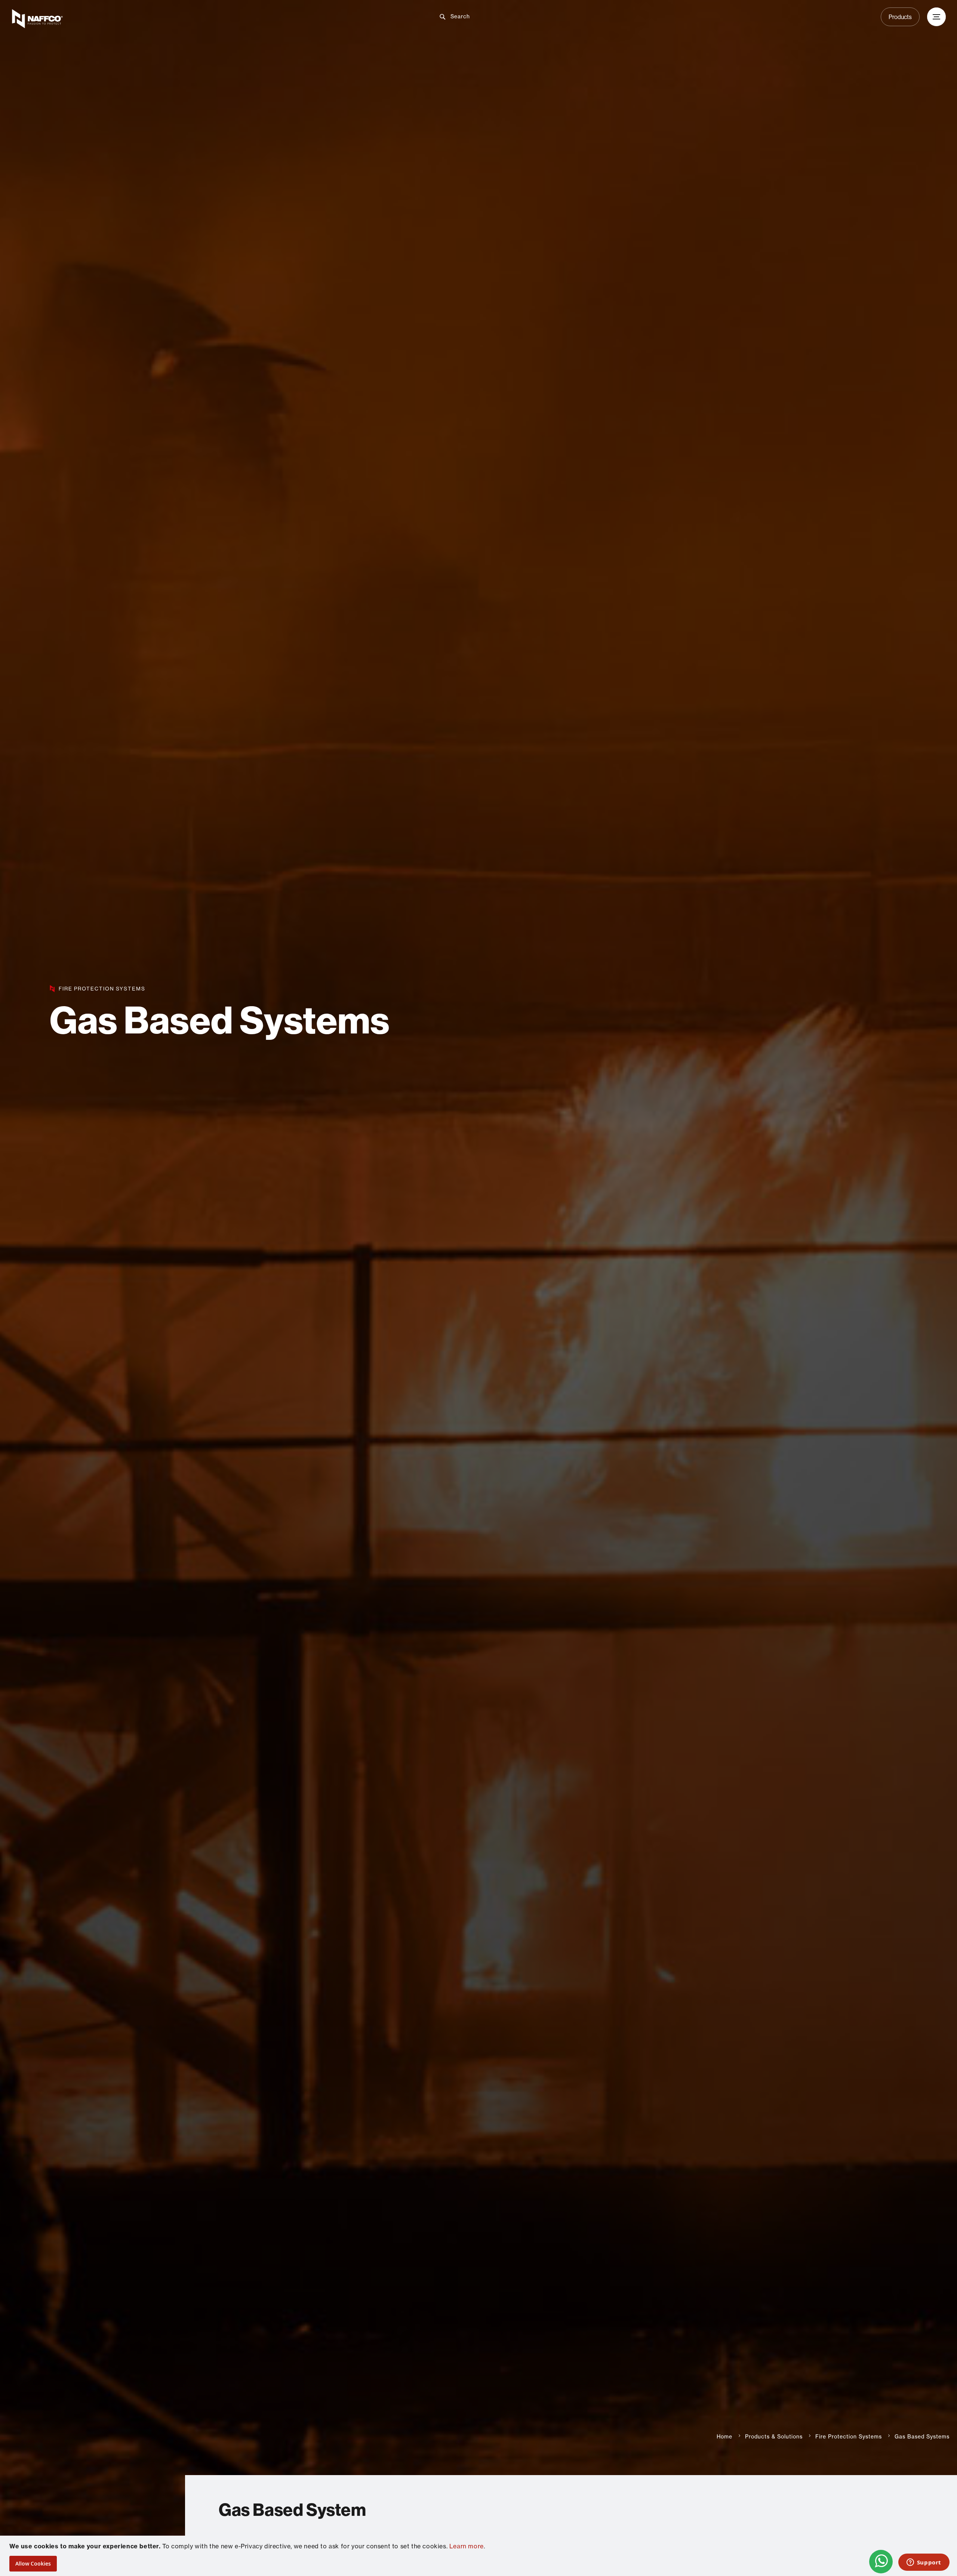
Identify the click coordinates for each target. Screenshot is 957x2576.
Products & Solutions (774, 2437)
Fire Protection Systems (849, 2437)
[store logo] (165, 19)
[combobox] (484, 16)
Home (724, 2437)
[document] (479, 2556)
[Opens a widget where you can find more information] (924, 2563)
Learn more (467, 2546)
